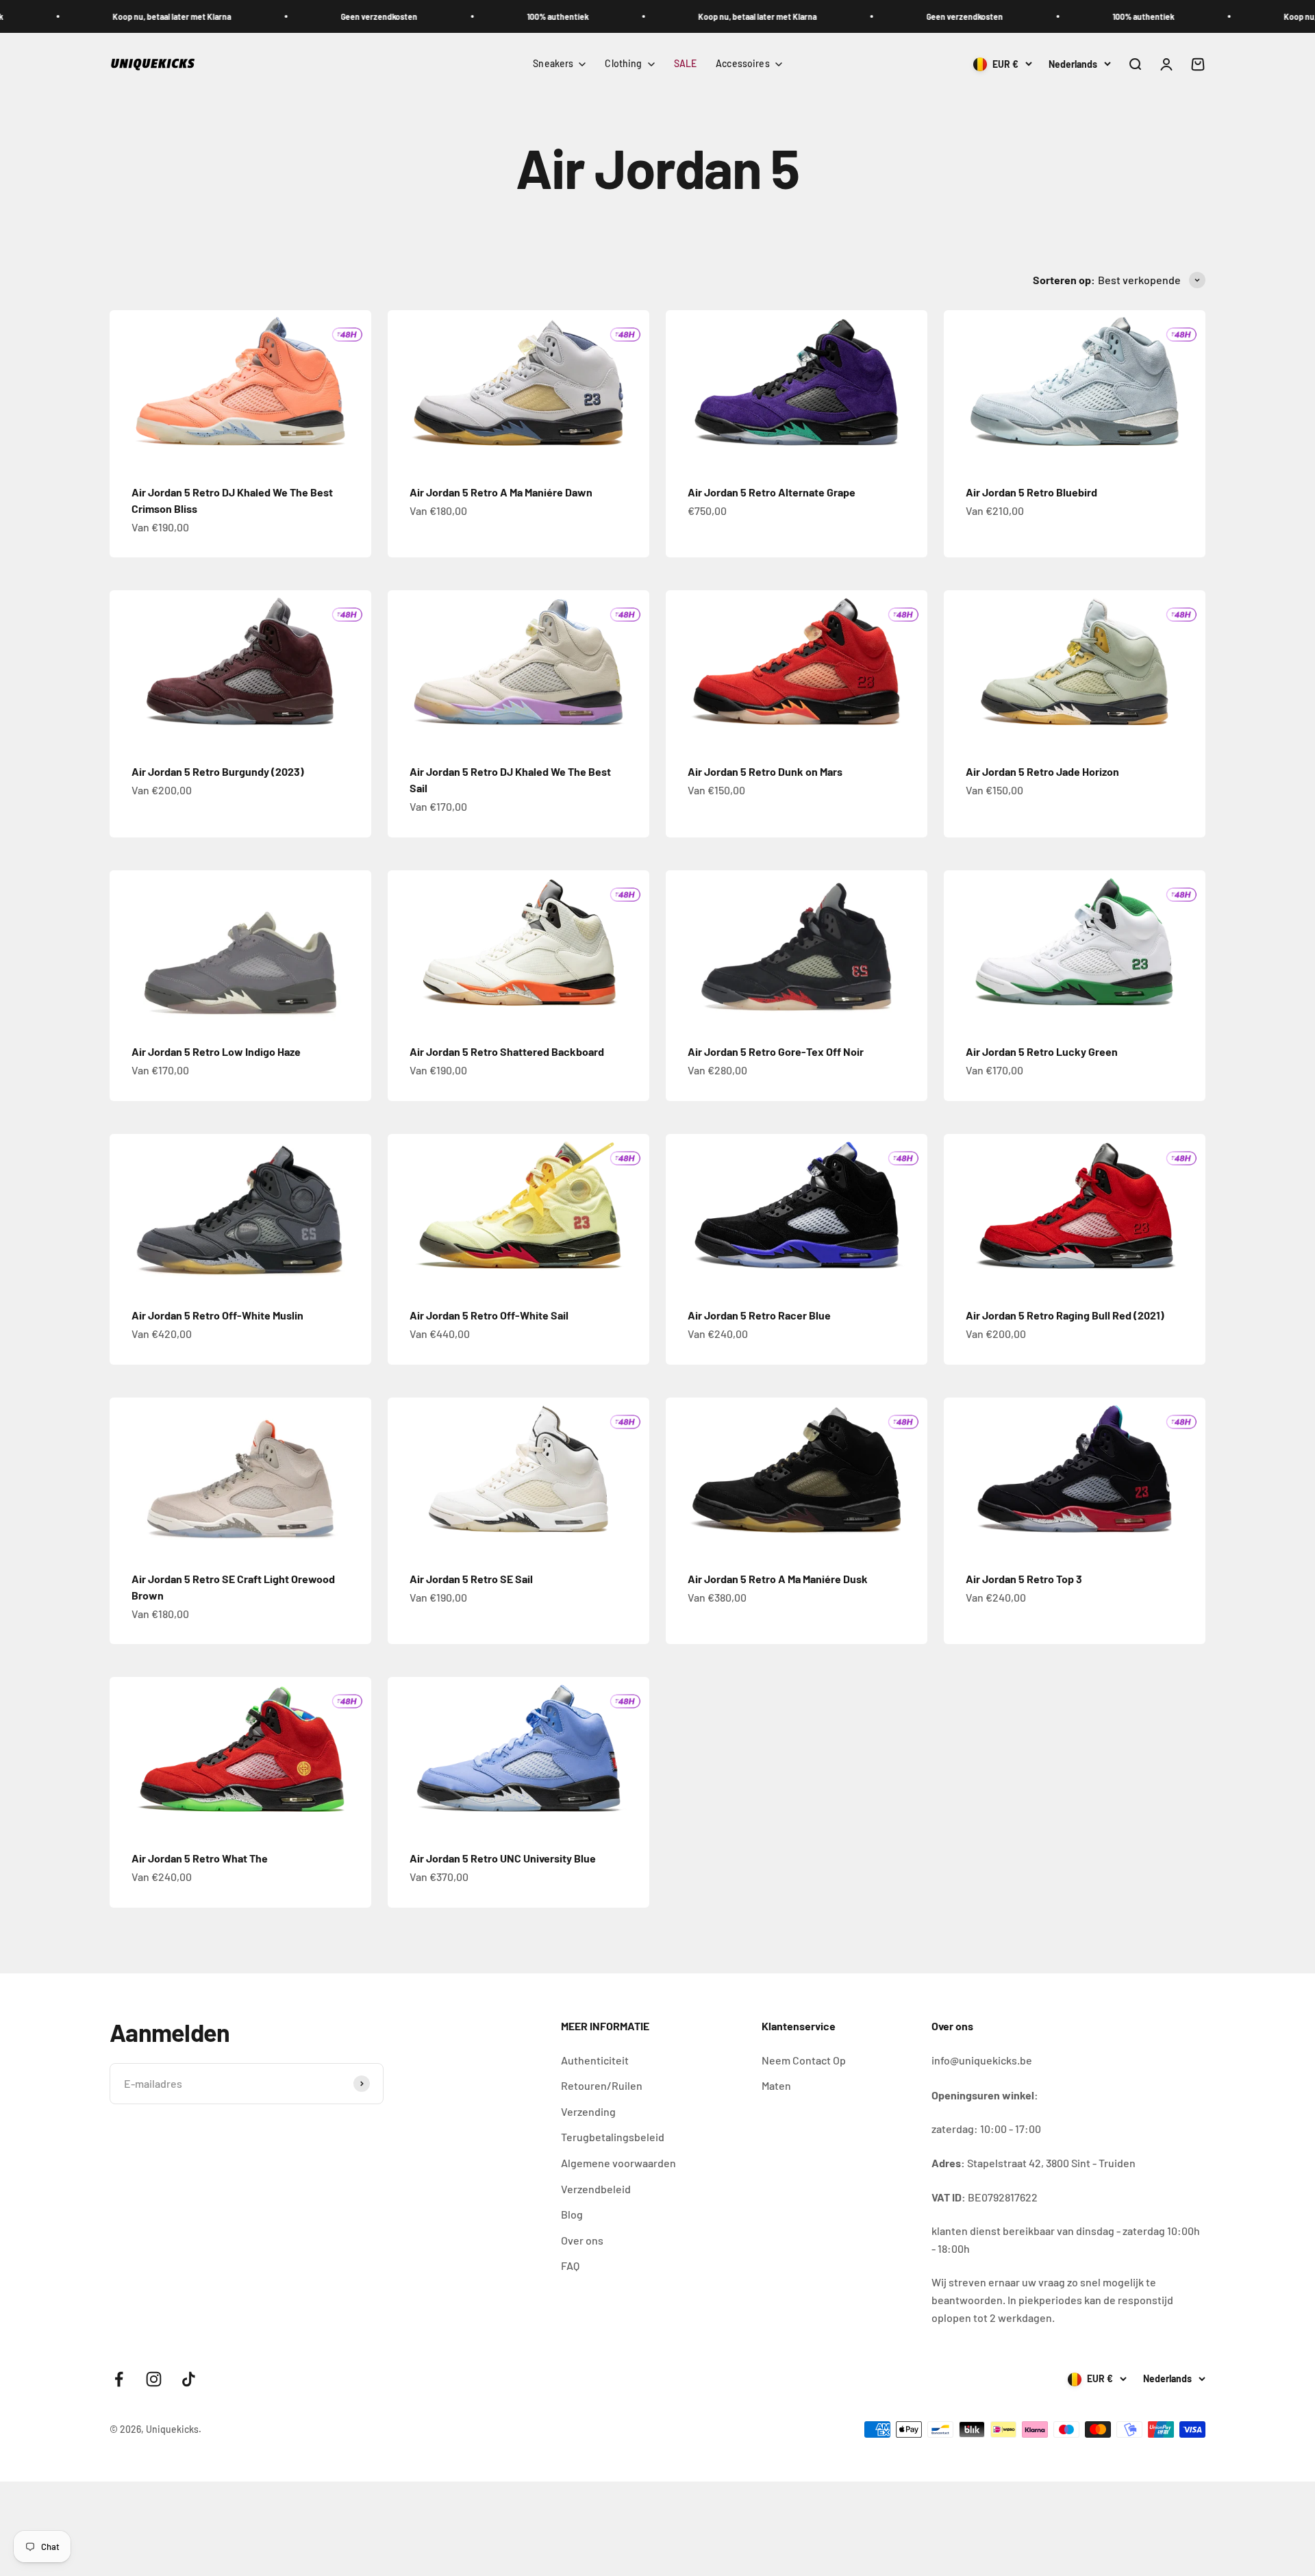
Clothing (623, 63)
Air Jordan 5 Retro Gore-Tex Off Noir (776, 1051)
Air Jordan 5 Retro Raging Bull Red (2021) (1065, 1315)
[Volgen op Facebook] (119, 2379)
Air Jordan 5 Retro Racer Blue (759, 1315)
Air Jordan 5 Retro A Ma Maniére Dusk (778, 1579)
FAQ (570, 2265)
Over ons (582, 2240)
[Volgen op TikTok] (189, 2379)
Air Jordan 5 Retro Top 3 (1024, 1579)
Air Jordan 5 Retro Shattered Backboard (507, 1051)
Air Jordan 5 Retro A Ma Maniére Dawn (501, 492)
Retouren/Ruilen (602, 2085)
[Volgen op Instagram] (154, 2379)
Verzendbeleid (596, 2189)
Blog (572, 2214)
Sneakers (553, 63)
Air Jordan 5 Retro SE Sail (471, 1579)
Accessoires (743, 63)
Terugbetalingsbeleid (613, 2137)
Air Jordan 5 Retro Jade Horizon (1042, 771)
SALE (686, 63)
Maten (776, 2085)
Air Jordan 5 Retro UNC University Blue (503, 1858)
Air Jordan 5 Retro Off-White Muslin (217, 1315)
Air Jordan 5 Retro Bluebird (1031, 492)
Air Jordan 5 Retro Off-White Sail (489, 1315)
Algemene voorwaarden (618, 2163)
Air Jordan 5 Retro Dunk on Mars (765, 771)
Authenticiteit (595, 2060)
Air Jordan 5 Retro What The (200, 1858)
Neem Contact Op (804, 2060)
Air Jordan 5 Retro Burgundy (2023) (218, 771)
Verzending (588, 2111)
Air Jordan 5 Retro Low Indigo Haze (216, 1051)
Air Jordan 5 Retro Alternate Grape (772, 492)
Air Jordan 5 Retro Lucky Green (1042, 1051)
